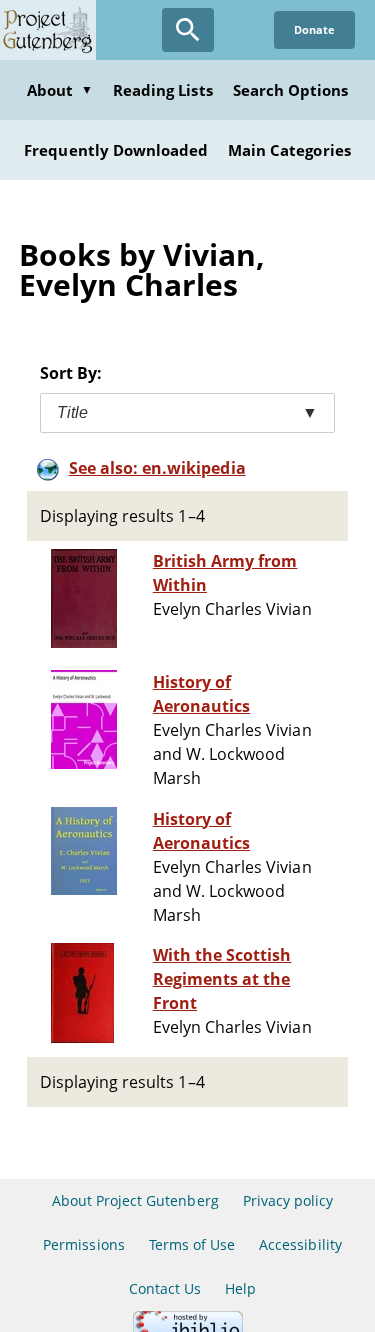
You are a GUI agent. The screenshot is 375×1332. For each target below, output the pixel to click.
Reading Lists (163, 90)
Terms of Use (192, 1244)
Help (240, 1288)
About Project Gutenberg (135, 1200)
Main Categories (289, 150)
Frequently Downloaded (116, 150)
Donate (314, 29)
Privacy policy (288, 1200)
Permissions (83, 1244)
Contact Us (165, 1288)
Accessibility (300, 1244)
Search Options (291, 90)
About (60, 90)
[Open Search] (188, 30)
